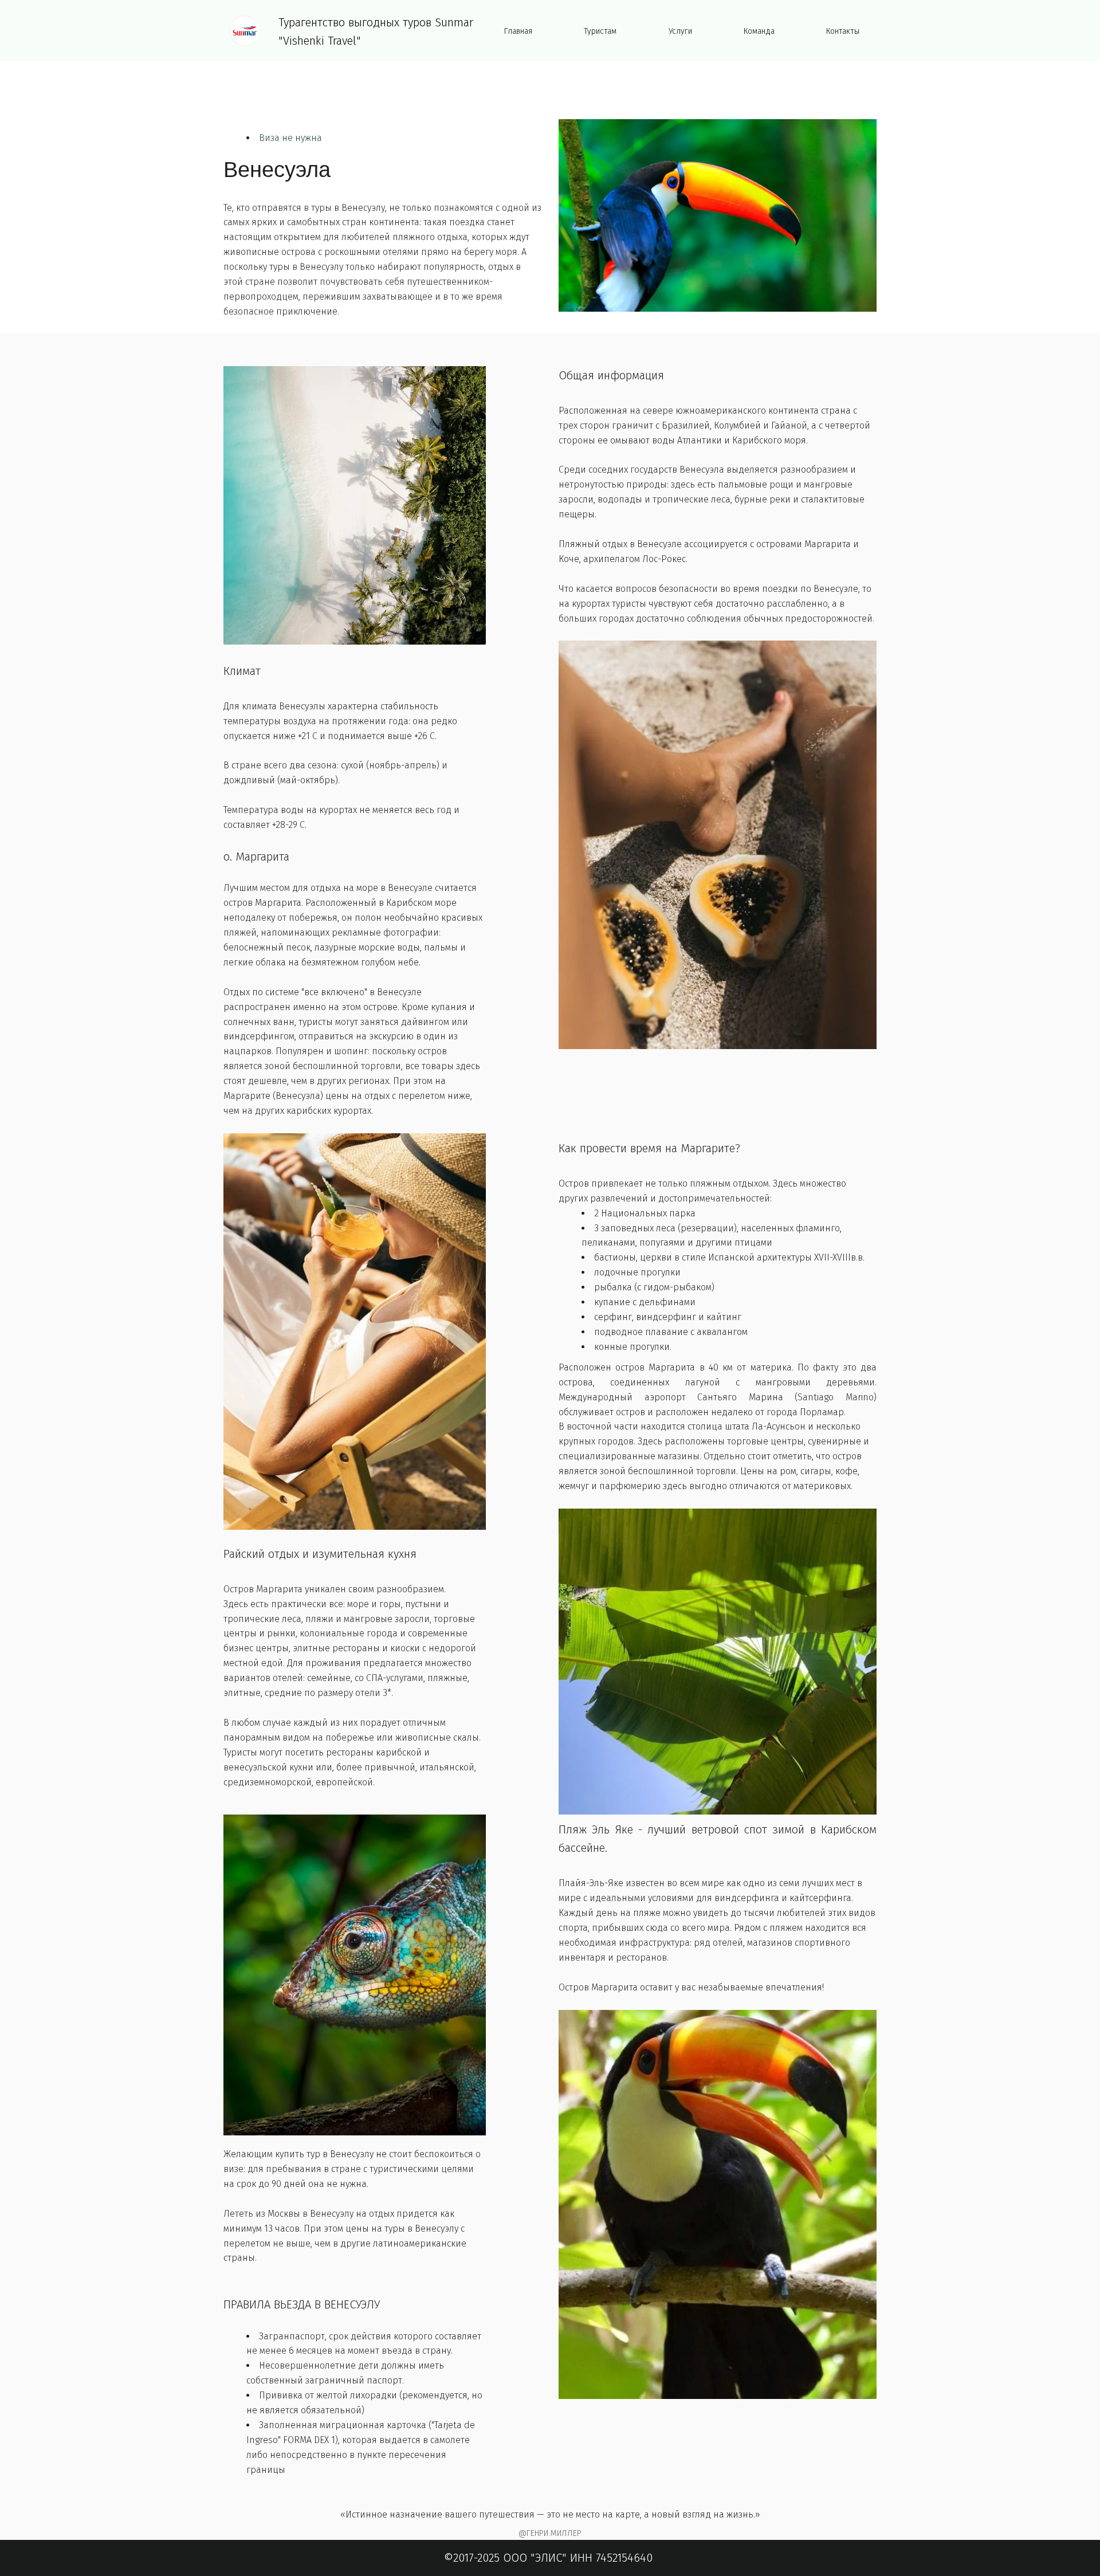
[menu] (682, 32)
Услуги (680, 31)
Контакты (843, 31)
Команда (759, 31)
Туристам (600, 31)
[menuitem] (518, 32)
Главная (518, 31)
